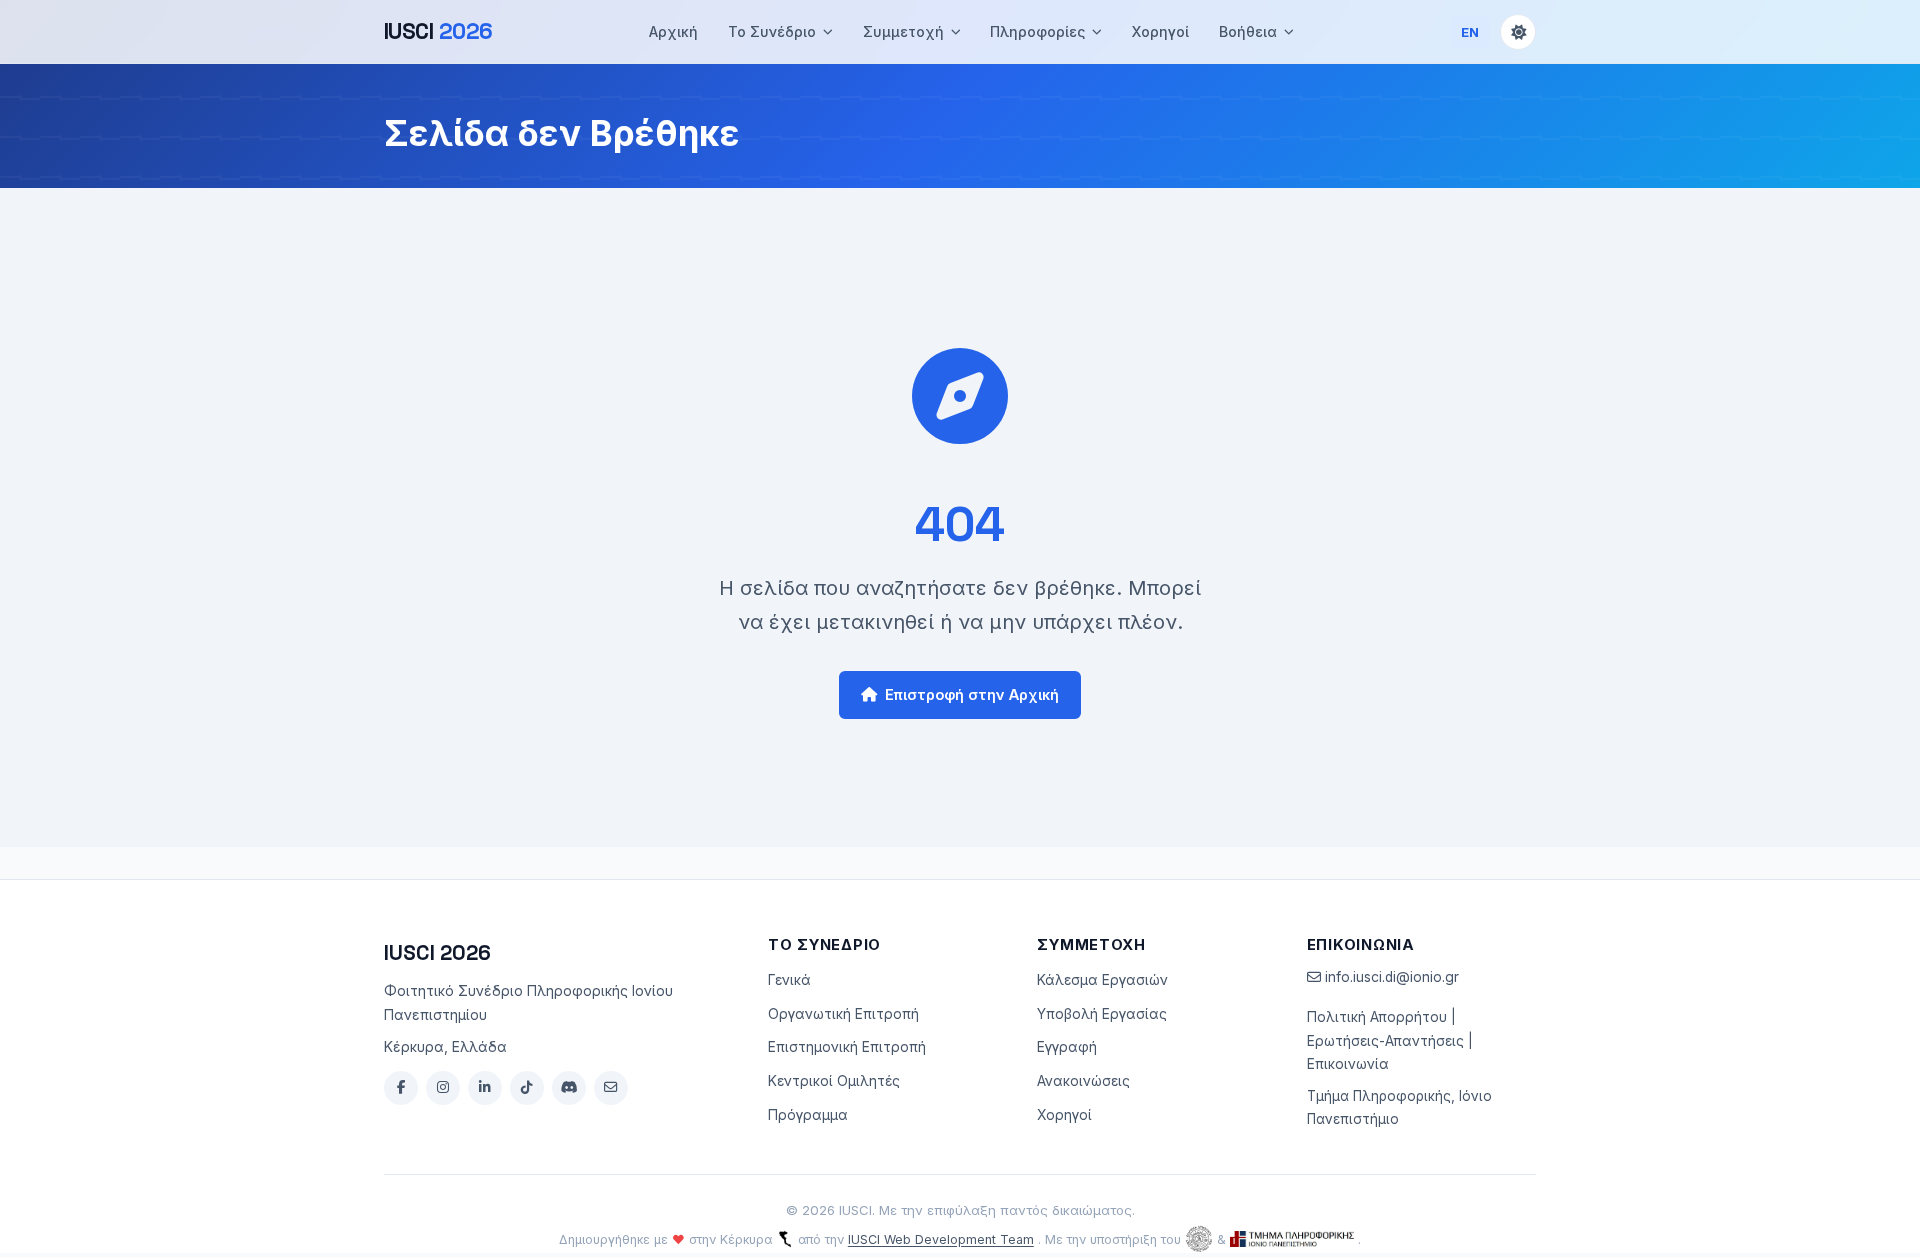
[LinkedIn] (485, 1088)
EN (1470, 32)
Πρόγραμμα (808, 1115)
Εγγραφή (1067, 1047)
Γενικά (789, 980)
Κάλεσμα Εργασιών (1102, 980)
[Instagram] (443, 1088)
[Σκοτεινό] (1518, 32)
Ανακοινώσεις (1083, 1081)
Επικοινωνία (1348, 1064)
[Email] (611, 1088)
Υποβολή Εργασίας (1102, 1014)
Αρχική (673, 31)
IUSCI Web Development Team (941, 1239)
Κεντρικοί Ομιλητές (834, 1081)
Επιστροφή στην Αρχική (972, 694)
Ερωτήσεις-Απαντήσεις (1385, 1041)
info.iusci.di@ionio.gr (1390, 977)
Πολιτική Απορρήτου (1377, 1017)
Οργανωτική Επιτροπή (843, 1014)
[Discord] (569, 1088)
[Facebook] (401, 1088)
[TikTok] (527, 1088)
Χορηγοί (1160, 31)
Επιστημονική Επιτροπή (847, 1047)
